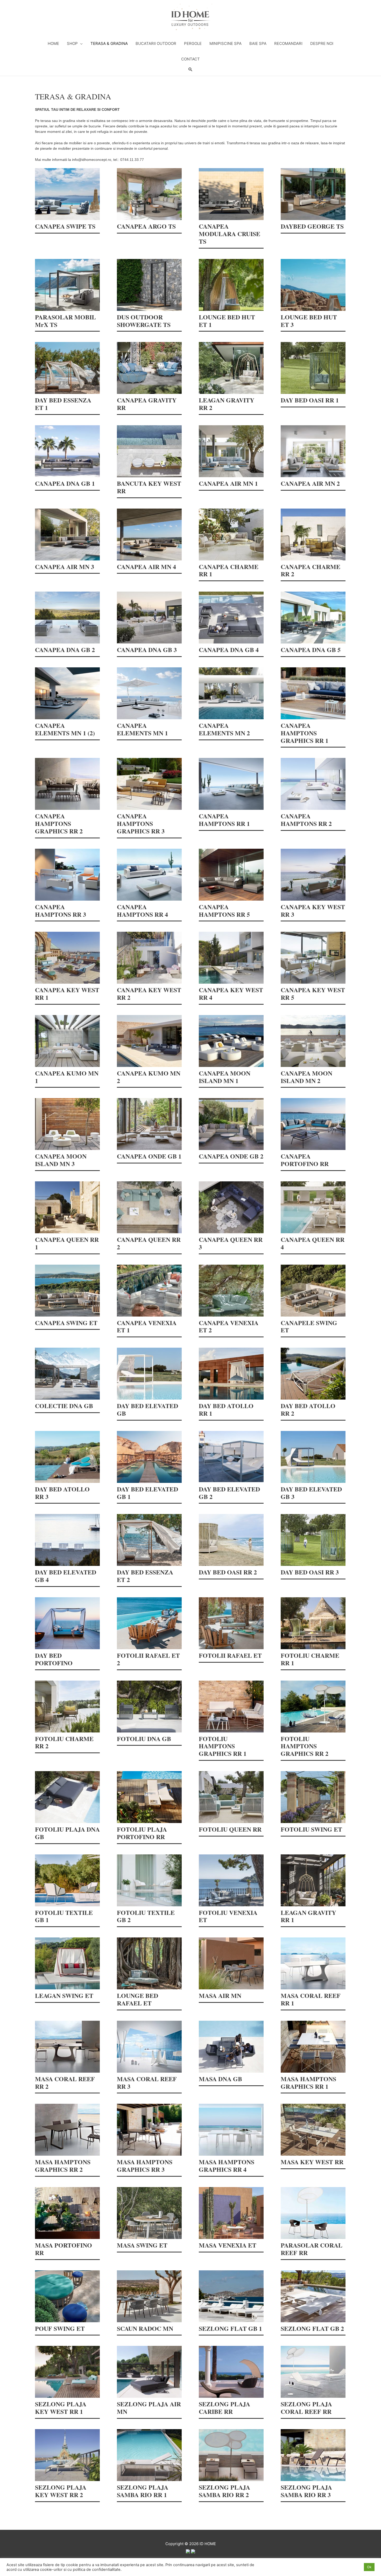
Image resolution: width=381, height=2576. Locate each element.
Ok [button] (369, 2567)
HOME (53, 43)
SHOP (72, 43)
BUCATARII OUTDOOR (156, 43)
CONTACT (190, 59)
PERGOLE (193, 43)
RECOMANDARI (288, 43)
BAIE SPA (258, 43)
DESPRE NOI (322, 43)
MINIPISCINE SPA (225, 43)
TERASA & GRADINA (109, 43)
